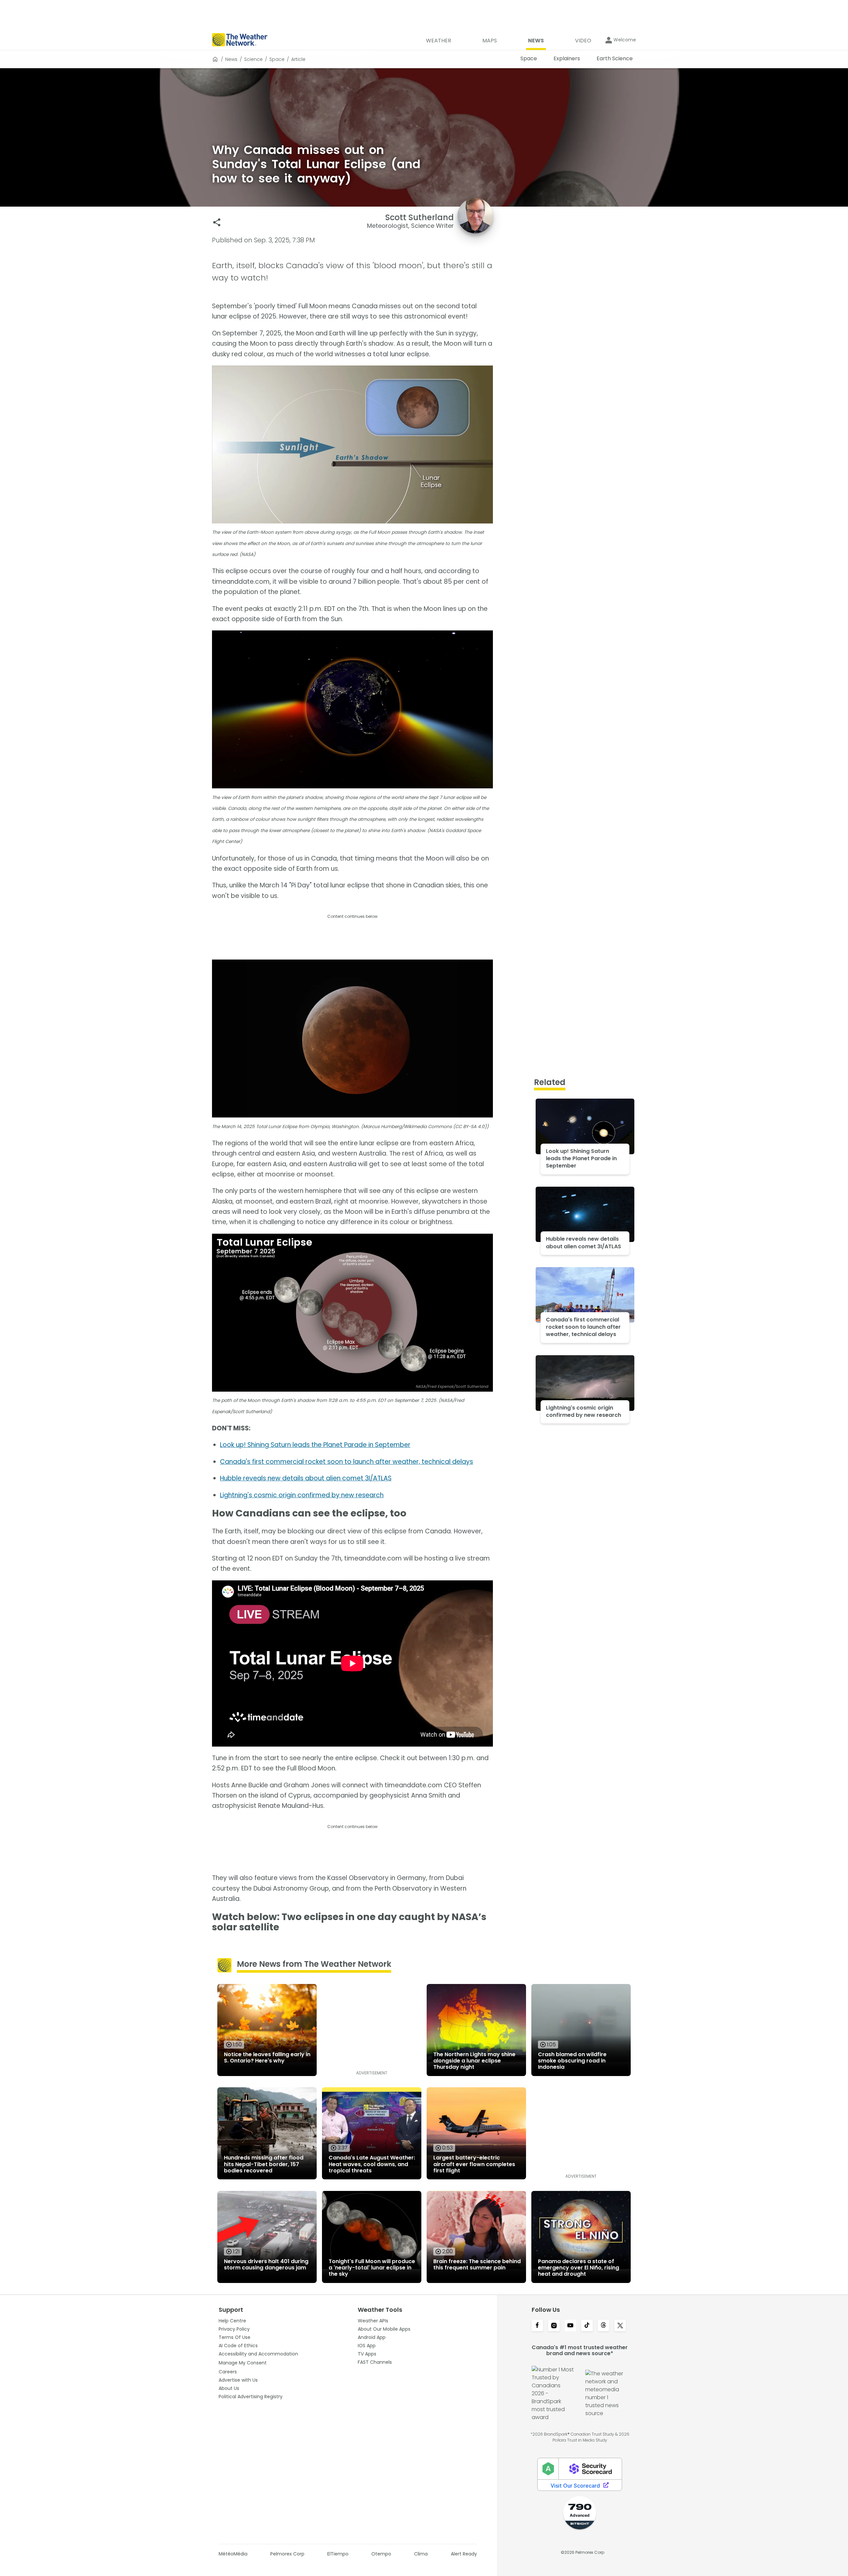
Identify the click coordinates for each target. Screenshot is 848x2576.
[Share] (217, 222)
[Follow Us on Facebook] (537, 2326)
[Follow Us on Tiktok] (587, 2326)
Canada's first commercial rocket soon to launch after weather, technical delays (346, 1462)
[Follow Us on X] (620, 2326)
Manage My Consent (243, 2363)
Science (253, 59)
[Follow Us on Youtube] (570, 2326)
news (231, 59)
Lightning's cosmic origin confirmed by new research (302, 1495)
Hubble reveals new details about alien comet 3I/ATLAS (306, 1478)
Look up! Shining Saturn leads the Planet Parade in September (315, 1445)
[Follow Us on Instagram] (554, 2326)
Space (277, 59)
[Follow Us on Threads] (604, 2326)
